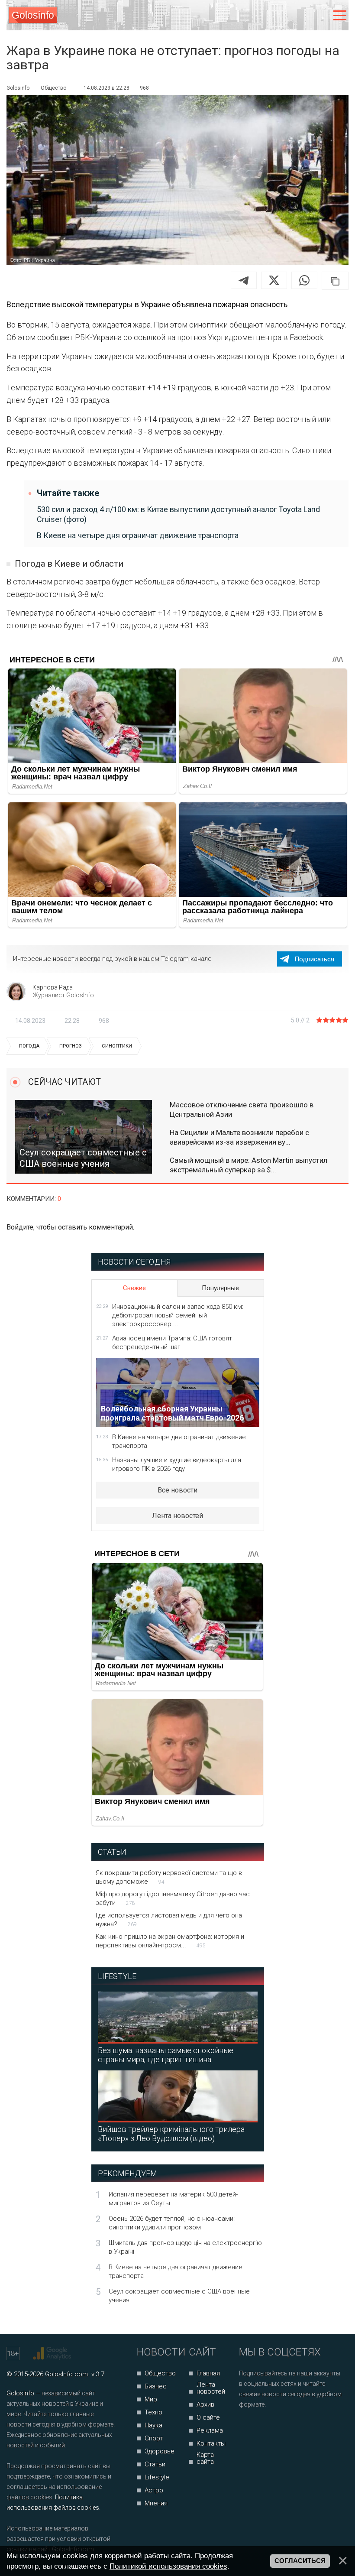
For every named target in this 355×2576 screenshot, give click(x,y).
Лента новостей (177, 1516)
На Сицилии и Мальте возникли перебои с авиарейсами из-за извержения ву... (239, 1137)
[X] (274, 280)
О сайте (208, 2417)
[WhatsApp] (304, 280)
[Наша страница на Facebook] (248, 2428)
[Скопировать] (335, 281)
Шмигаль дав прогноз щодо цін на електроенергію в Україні (185, 2247)
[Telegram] (244, 280)
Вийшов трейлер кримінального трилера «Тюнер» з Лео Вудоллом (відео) (171, 2134)
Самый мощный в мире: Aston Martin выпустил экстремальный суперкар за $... (248, 1165)
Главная (208, 2373)
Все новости (177, 1490)
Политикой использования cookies (168, 2566)
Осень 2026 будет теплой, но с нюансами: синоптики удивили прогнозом (172, 2223)
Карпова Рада (53, 987)
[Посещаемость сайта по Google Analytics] (53, 2353)
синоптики (117, 1046)
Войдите (20, 1227)
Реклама (210, 2430)
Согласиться (300, 2561)
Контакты (211, 2443)
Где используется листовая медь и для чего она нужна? (169, 1920)
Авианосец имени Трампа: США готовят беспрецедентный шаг (172, 1343)
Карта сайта (205, 2458)
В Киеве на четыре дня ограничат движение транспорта (138, 535)
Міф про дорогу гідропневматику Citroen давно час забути (173, 1898)
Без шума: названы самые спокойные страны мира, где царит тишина (166, 2055)
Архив (205, 2404)
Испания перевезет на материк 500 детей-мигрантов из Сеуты (173, 2199)
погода (29, 1046)
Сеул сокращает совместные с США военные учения (179, 2296)
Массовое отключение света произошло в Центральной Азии (242, 1110)
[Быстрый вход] (321, 15)
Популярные (220, 1288)
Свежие (134, 1288)
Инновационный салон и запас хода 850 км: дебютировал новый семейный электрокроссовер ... (178, 1315)
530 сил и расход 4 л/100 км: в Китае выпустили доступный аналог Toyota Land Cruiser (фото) (178, 514)
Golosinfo (33, 15)
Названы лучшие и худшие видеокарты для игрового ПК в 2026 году (177, 1464)
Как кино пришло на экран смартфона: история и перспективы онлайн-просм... (170, 1941)
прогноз (71, 1046)
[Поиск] (304, 15)
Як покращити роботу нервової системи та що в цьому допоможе (169, 1877)
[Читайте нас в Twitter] (276, 2428)
